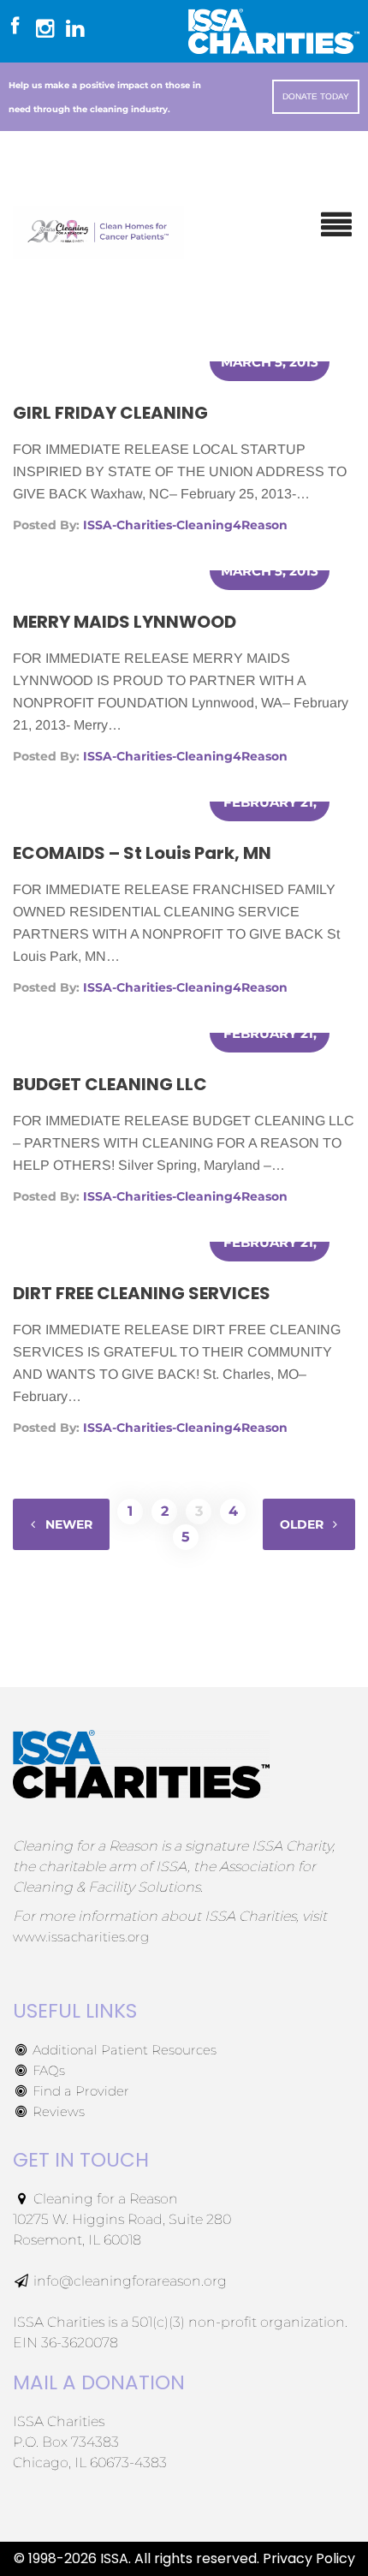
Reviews (57, 2111)
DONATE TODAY (316, 96)
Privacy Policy (309, 2558)
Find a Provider (79, 2091)
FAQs (47, 2070)
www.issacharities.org (81, 1937)
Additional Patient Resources (123, 2050)
